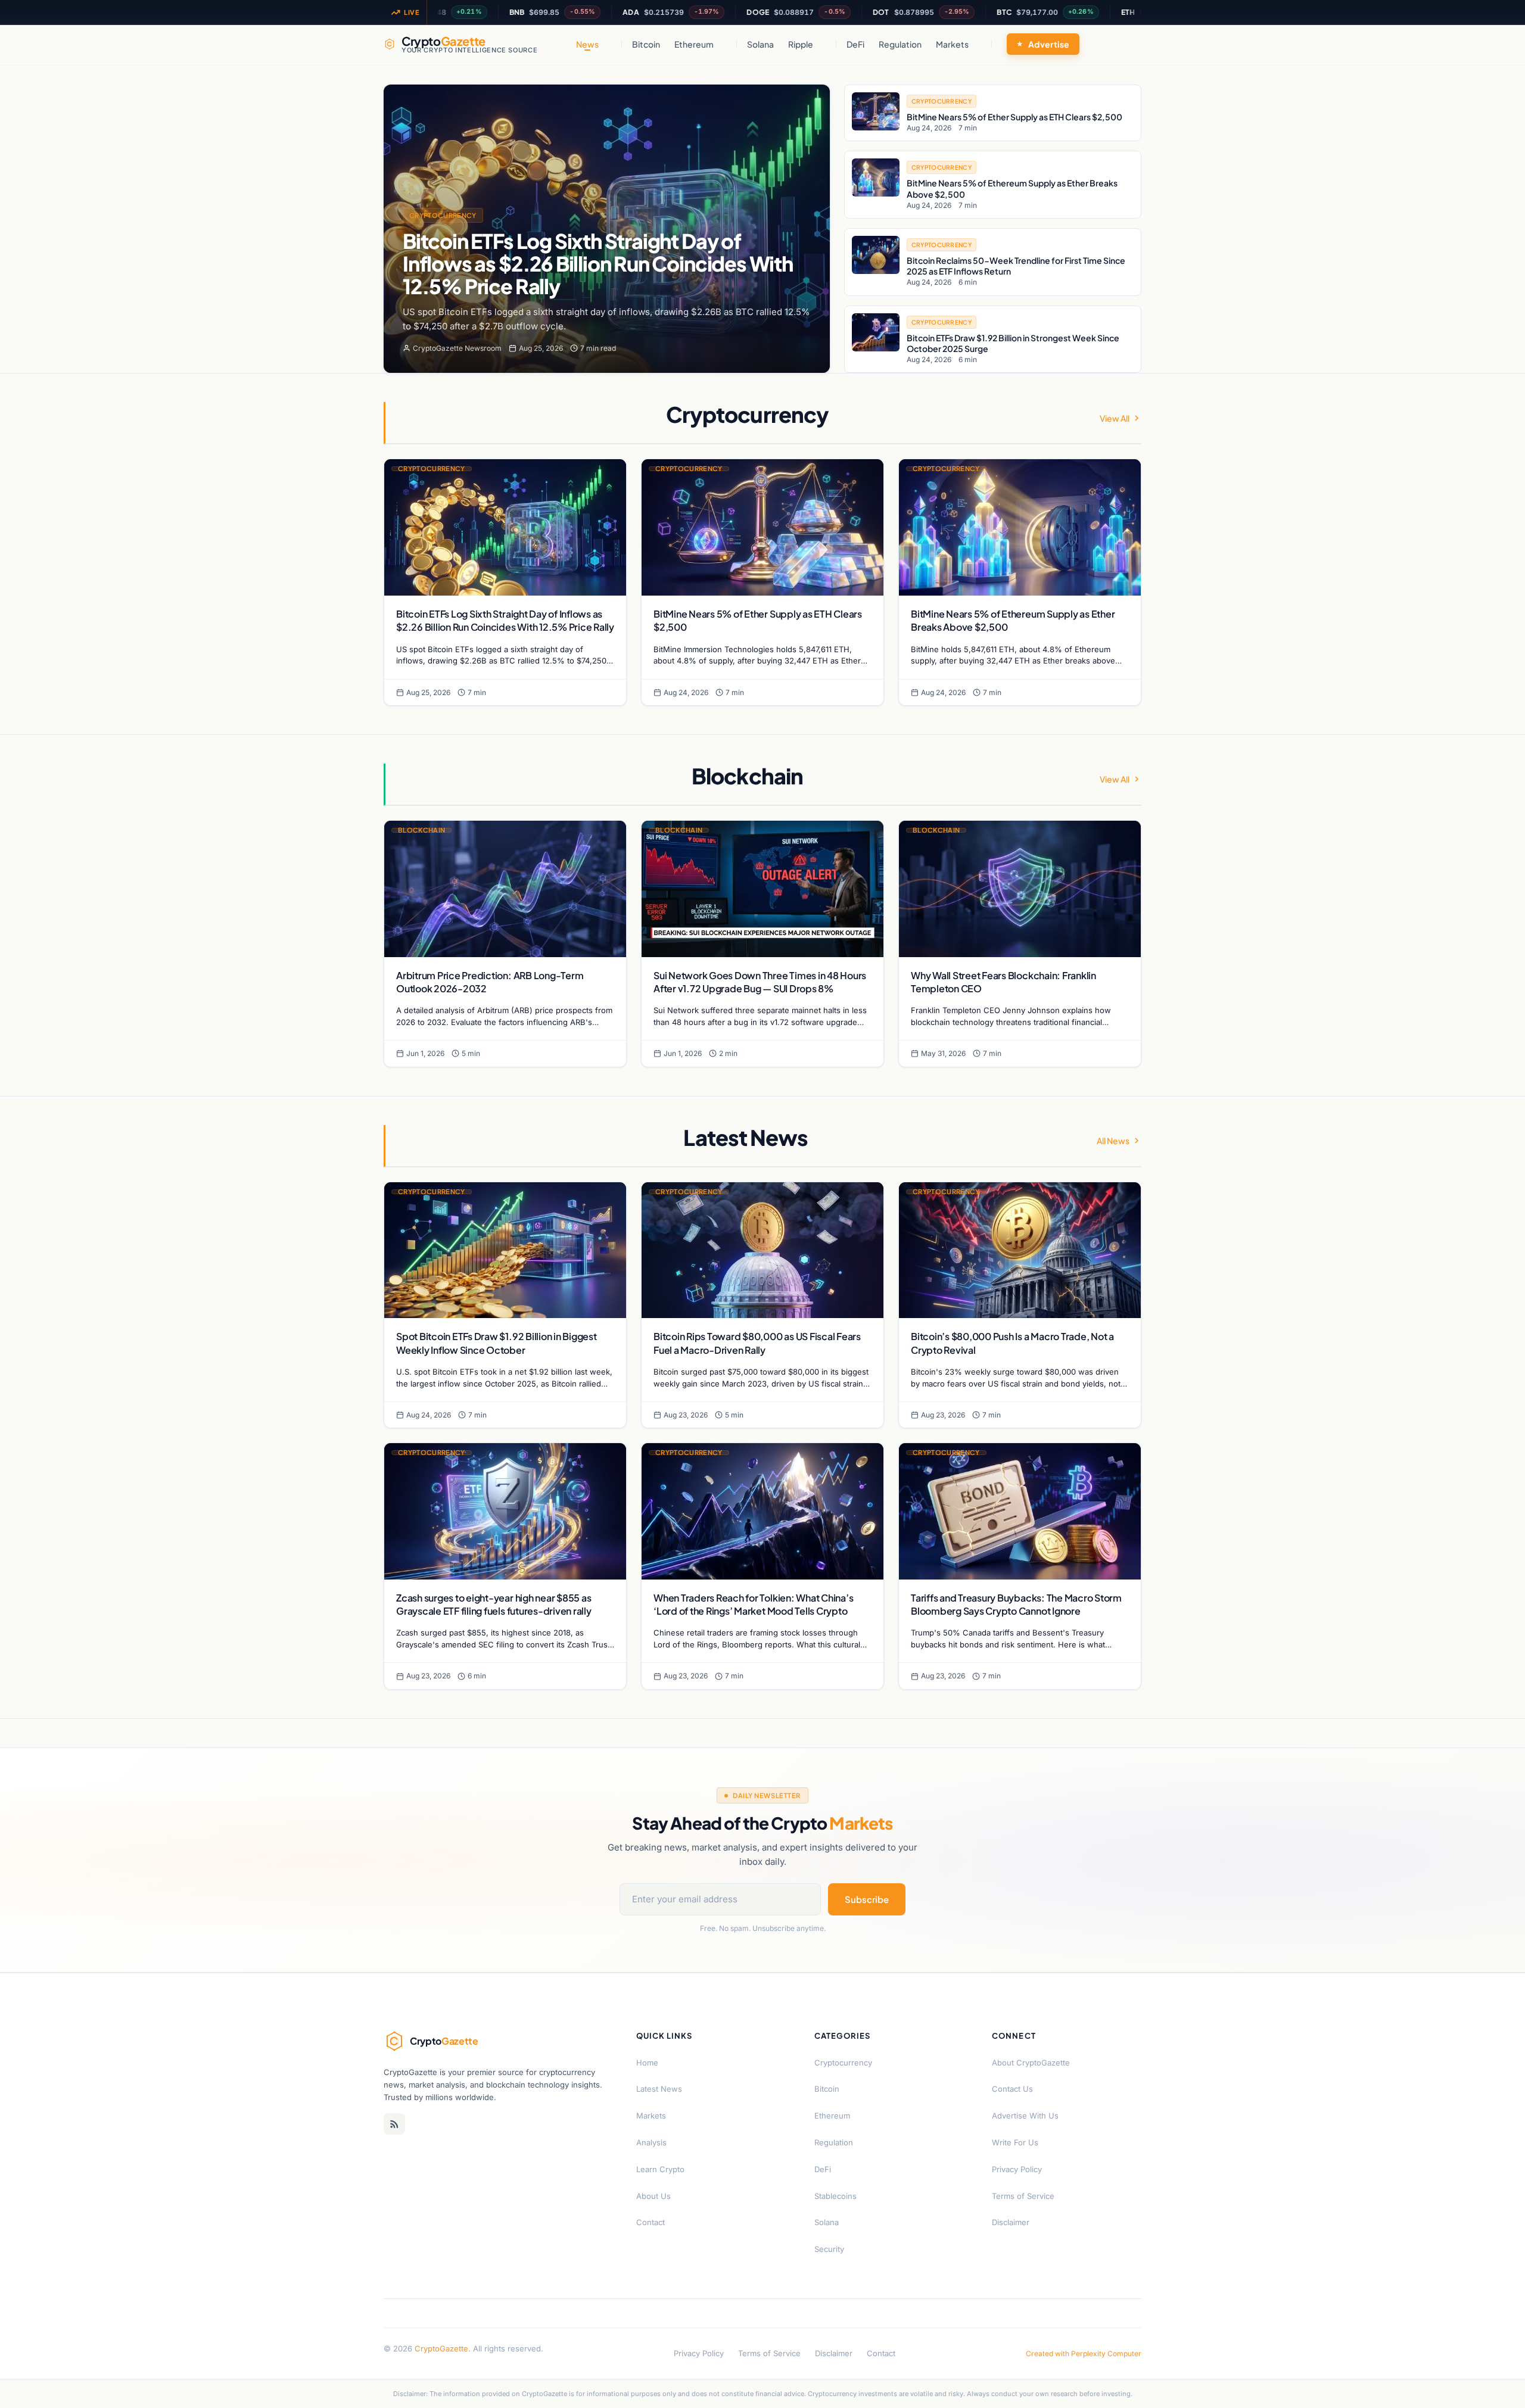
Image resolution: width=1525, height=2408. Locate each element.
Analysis (651, 2142)
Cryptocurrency (443, 215)
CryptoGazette (441, 2348)
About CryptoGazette (1031, 2063)
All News (1113, 1141)
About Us (653, 2196)
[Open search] (1129, 44)
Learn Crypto (660, 2169)
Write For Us (1015, 2142)
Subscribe (867, 1899)
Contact (651, 2222)
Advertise (1049, 44)
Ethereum (694, 44)
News (587, 44)
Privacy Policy (1017, 2169)
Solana (760, 44)
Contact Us (1012, 2089)
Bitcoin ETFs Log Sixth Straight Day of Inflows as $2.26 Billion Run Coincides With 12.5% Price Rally (598, 264)
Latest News (659, 2089)
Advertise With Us (1025, 2116)
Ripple (801, 44)
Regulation (900, 44)
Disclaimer (1011, 2222)
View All (1115, 418)
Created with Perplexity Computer (1084, 2354)
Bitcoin (646, 44)
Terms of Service (1023, 2196)
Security (829, 2249)
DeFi (855, 44)
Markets (952, 44)
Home (647, 2063)
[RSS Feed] (394, 2124)
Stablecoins (835, 2196)
